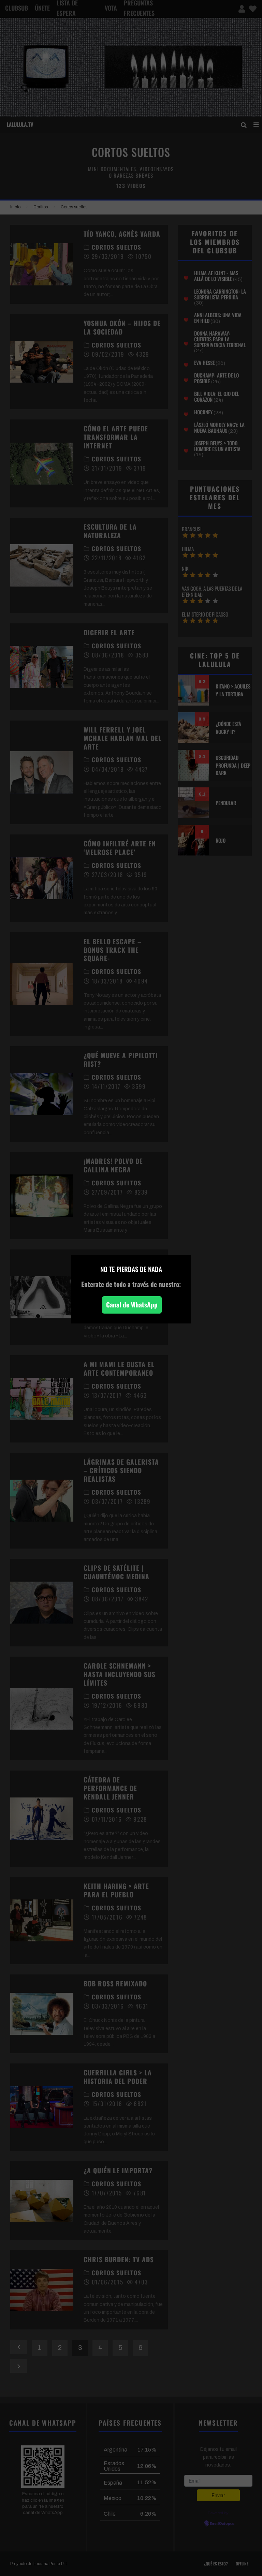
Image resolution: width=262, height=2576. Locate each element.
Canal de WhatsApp (132, 1305)
